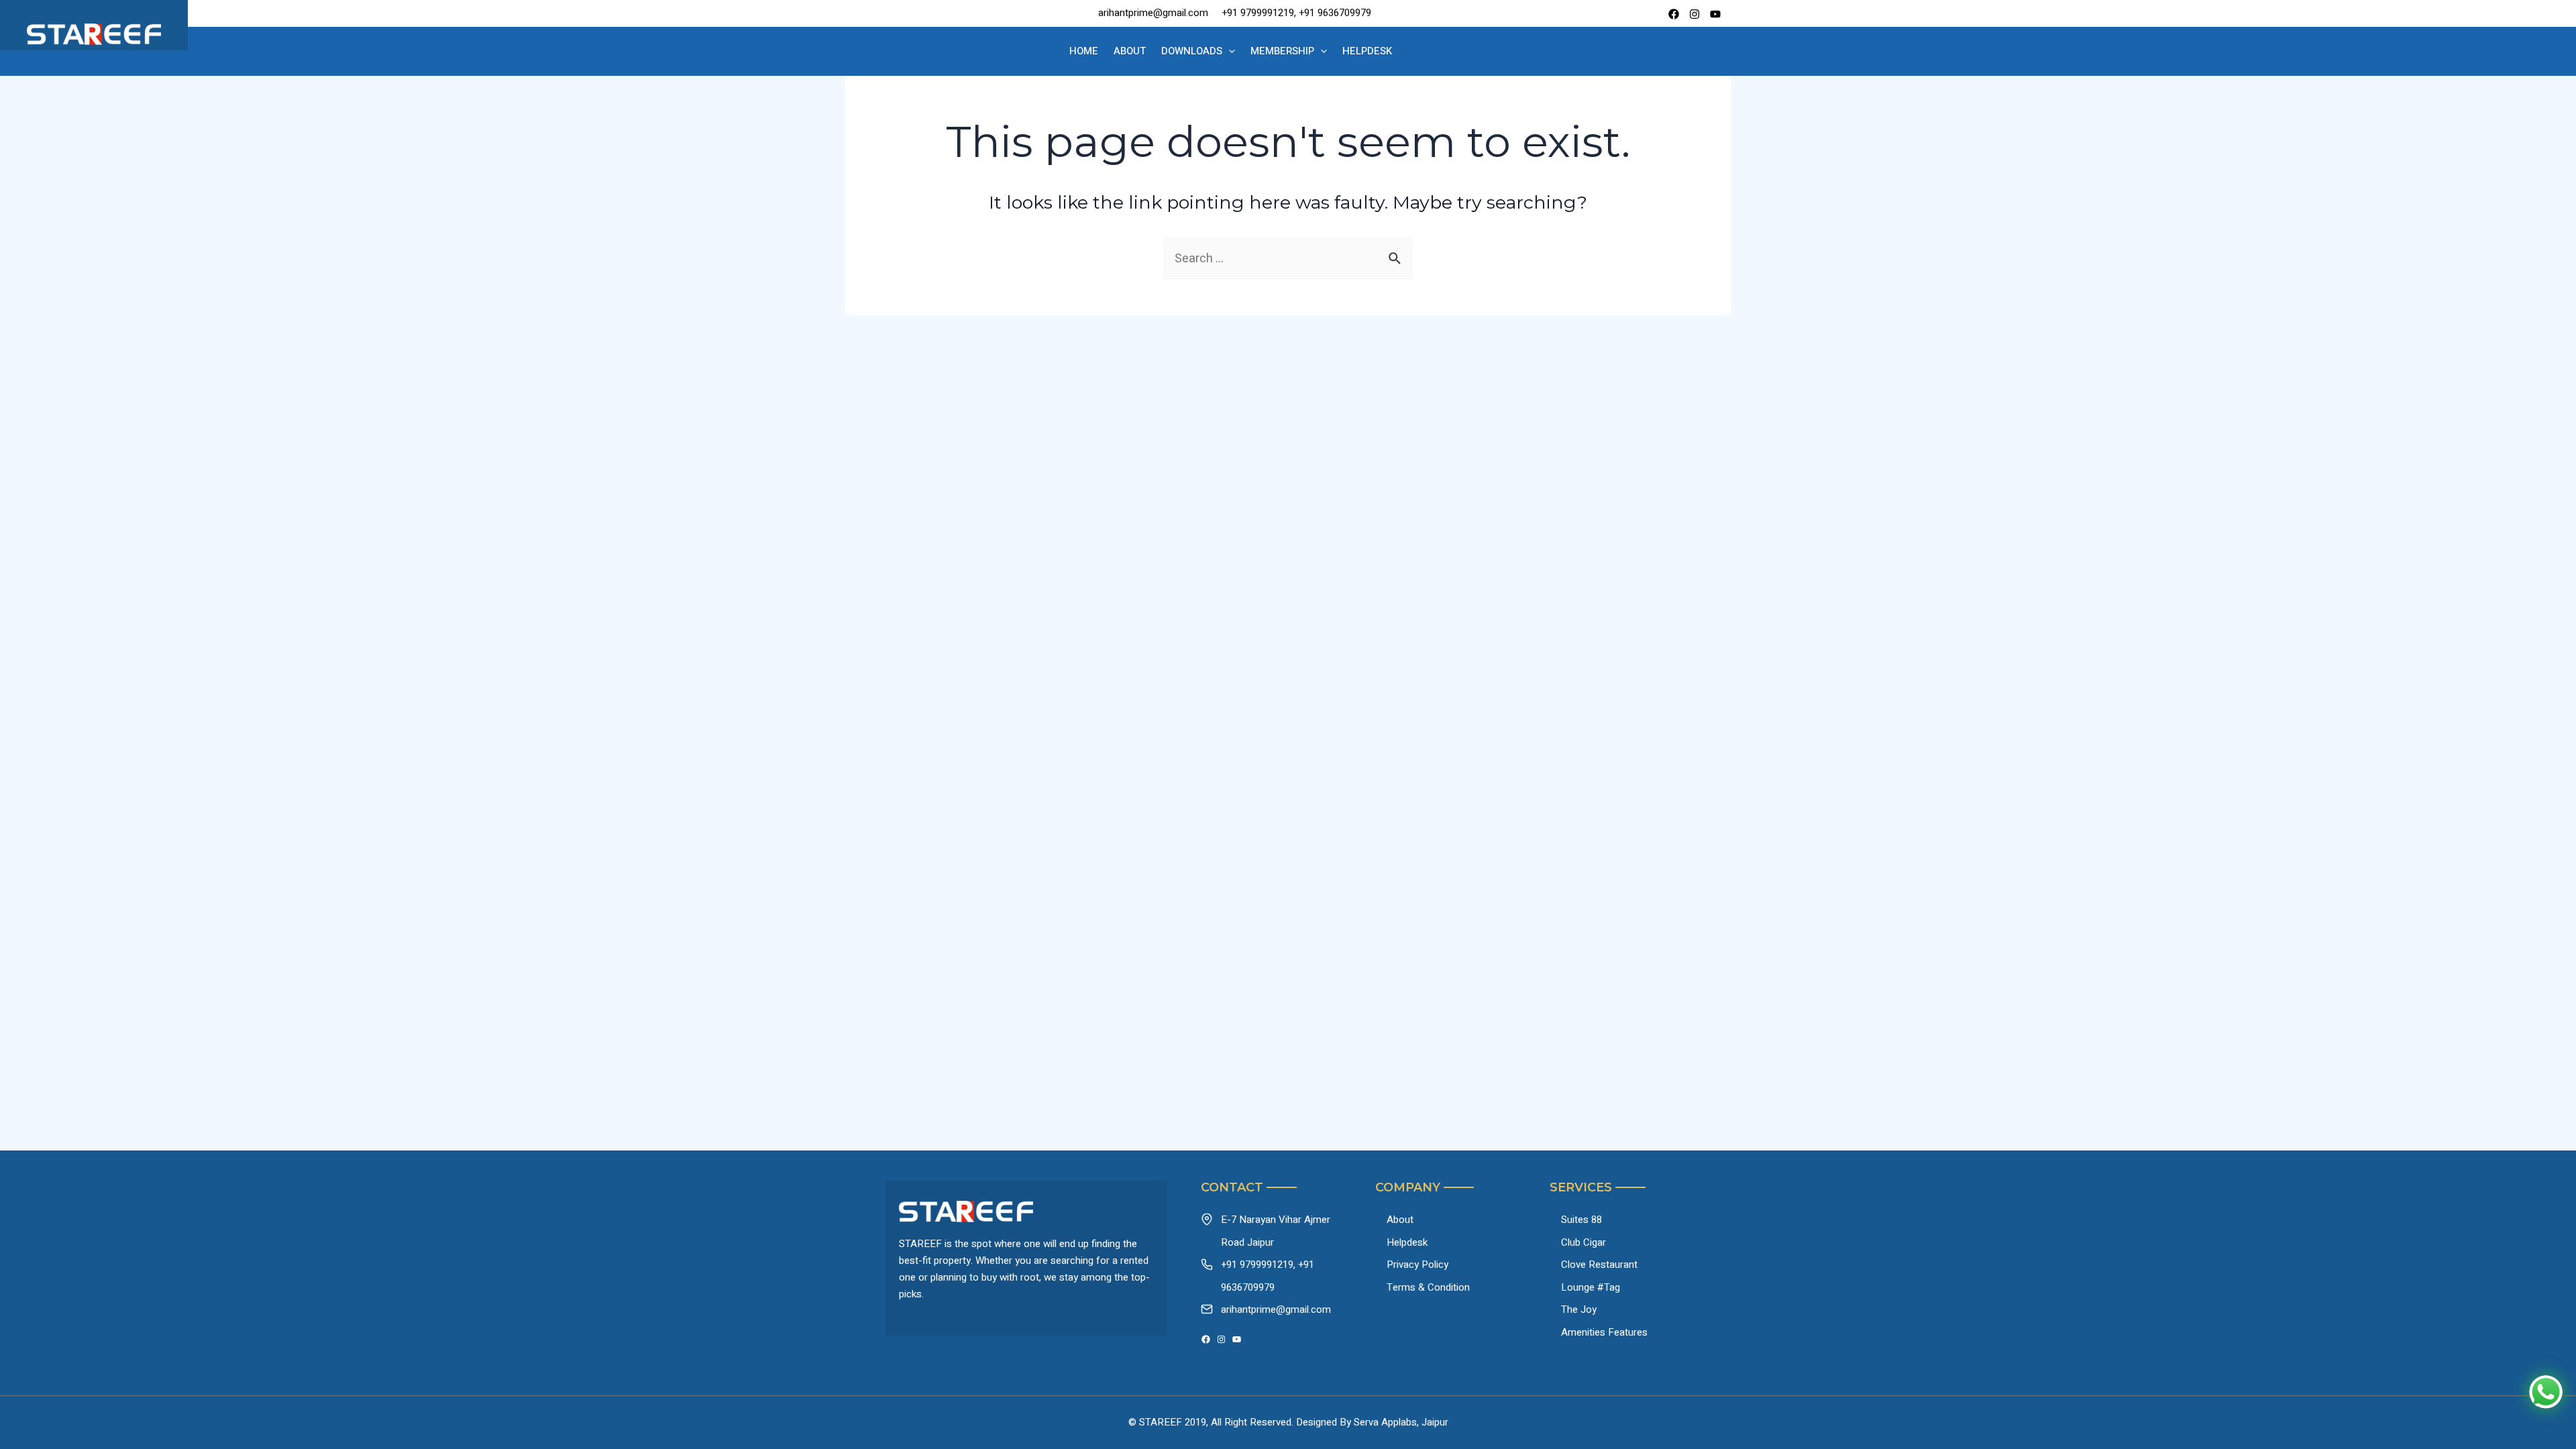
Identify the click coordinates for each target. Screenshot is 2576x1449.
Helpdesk (1367, 51)
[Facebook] (1674, 14)
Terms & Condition (1428, 1287)
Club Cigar (1584, 1242)
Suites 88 (1581, 1220)
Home (1084, 51)
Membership (1282, 51)
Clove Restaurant (1599, 1265)
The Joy (1579, 1309)
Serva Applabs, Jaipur (1401, 1422)
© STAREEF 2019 (1167, 1422)
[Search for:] (1288, 259)
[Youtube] (1715, 14)
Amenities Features (1604, 1332)
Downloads (1192, 51)
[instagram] (1695, 14)
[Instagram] (1221, 1339)
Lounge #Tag (1591, 1287)
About (1130, 51)
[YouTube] (1237, 1339)
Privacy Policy (1417, 1265)
